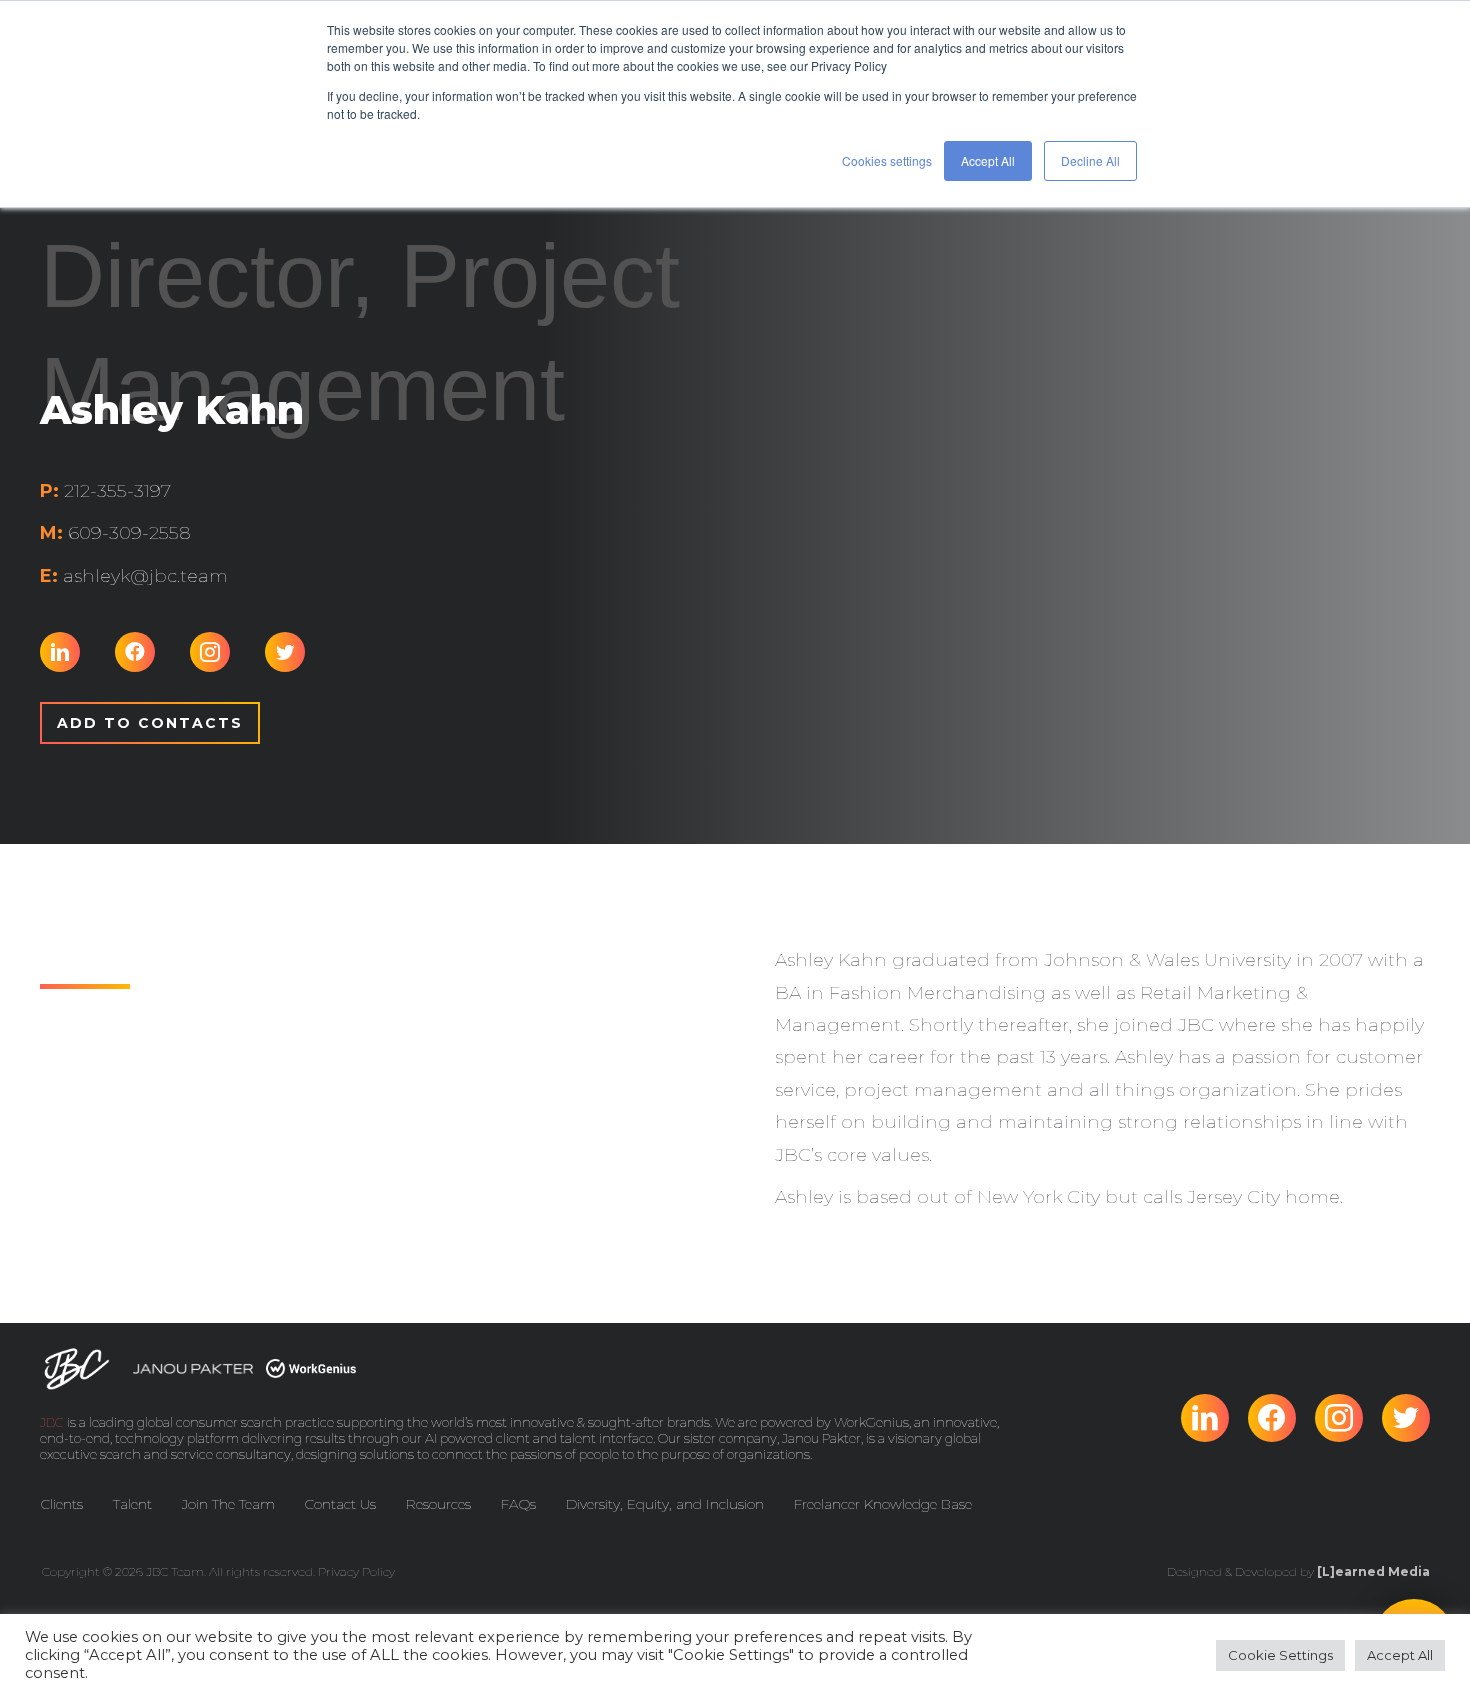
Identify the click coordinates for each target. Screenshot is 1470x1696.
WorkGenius (871, 1422)
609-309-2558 (115, 533)
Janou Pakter (821, 1438)
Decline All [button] (1090, 160)
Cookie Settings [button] (1280, 1655)
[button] (150, 723)
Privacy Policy (356, 1571)
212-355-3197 (105, 491)
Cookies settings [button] (887, 160)
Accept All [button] (988, 160)
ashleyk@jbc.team (134, 576)
